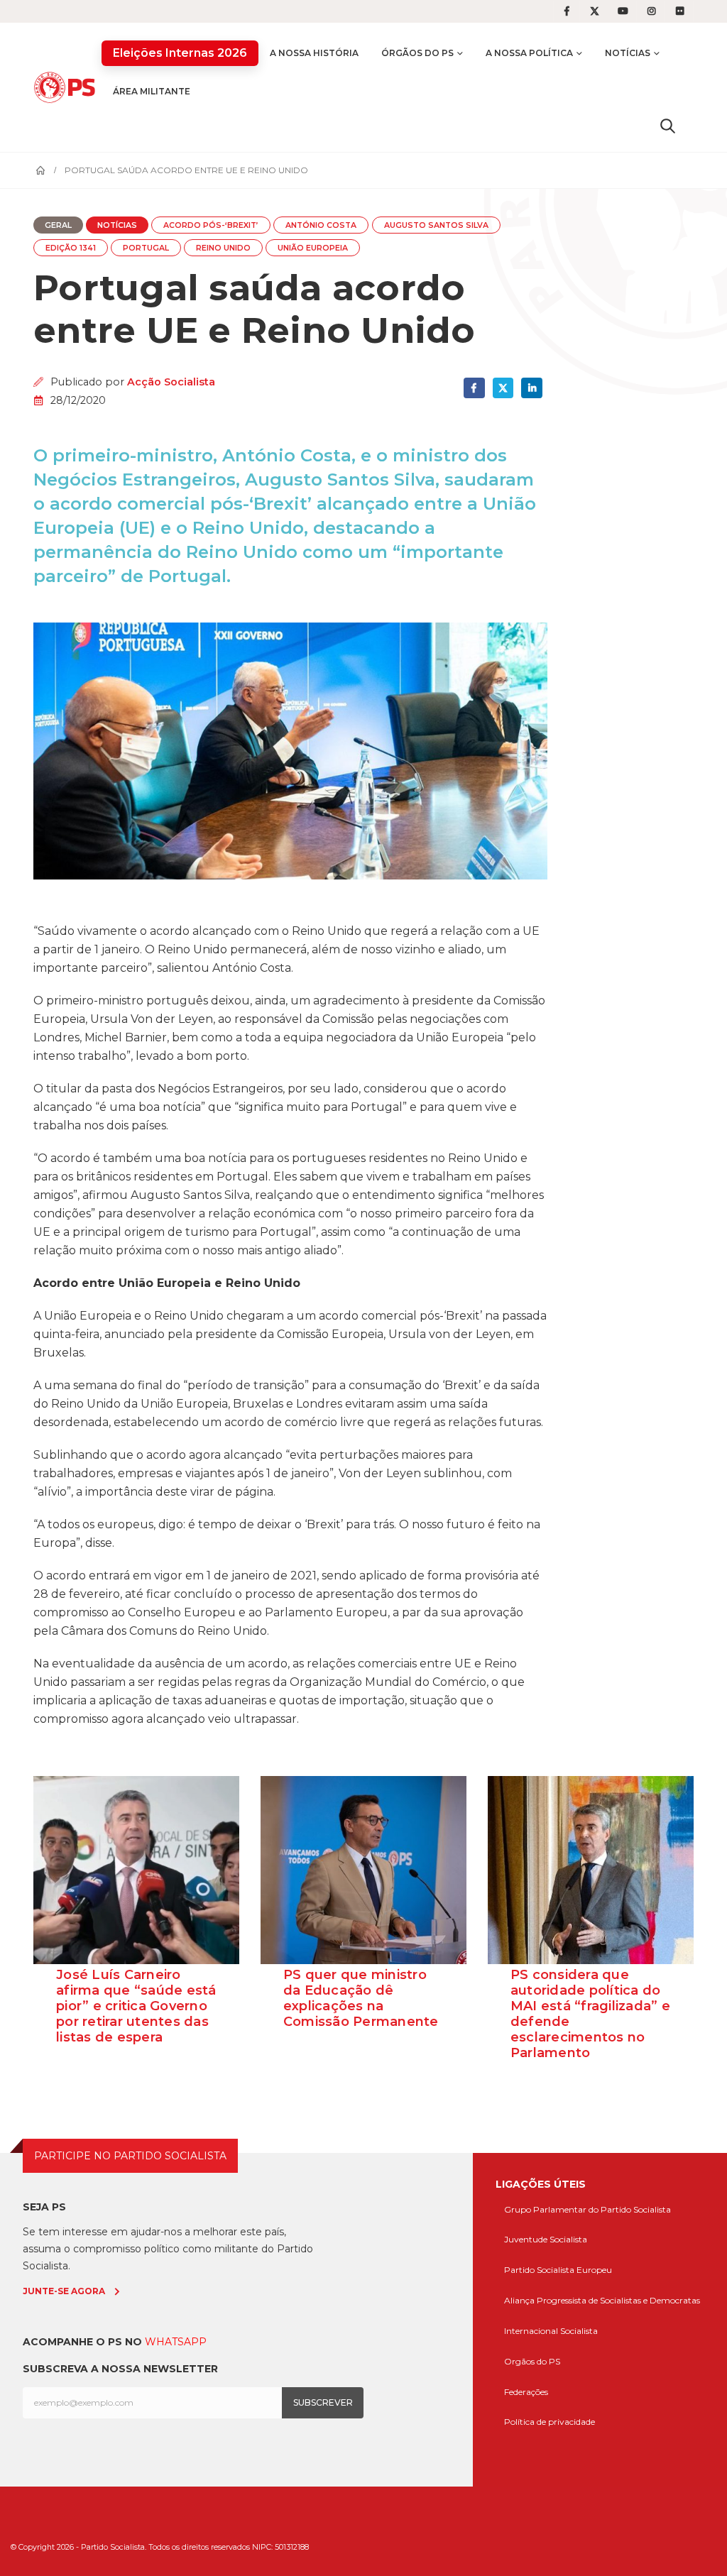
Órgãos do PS (417, 53)
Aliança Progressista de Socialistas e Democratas (602, 2300)
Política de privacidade (550, 2422)
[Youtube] (623, 11)
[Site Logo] (67, 87)
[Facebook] (567, 11)
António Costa (321, 225)
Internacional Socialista (551, 2331)
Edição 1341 (71, 248)
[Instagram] (652, 11)
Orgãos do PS (532, 2361)
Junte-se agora (64, 2291)
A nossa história (314, 53)
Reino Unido (223, 248)
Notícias (628, 53)
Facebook (474, 388)
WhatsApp (176, 2342)
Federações (526, 2392)
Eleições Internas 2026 (180, 53)
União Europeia (313, 248)
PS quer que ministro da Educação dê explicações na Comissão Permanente (361, 1998)
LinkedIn (531, 388)
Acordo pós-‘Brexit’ (211, 225)
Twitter (503, 388)
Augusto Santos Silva (436, 225)
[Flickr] (680, 11)
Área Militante (152, 91)
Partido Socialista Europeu (558, 2270)
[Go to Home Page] (40, 170)
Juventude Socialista (546, 2239)
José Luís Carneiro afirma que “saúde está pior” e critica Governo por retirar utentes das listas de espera (136, 2006)
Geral (58, 225)
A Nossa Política (529, 53)
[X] (595, 11)
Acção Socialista (171, 382)
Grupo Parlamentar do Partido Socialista (587, 2209)
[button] (668, 126)
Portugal (146, 248)
